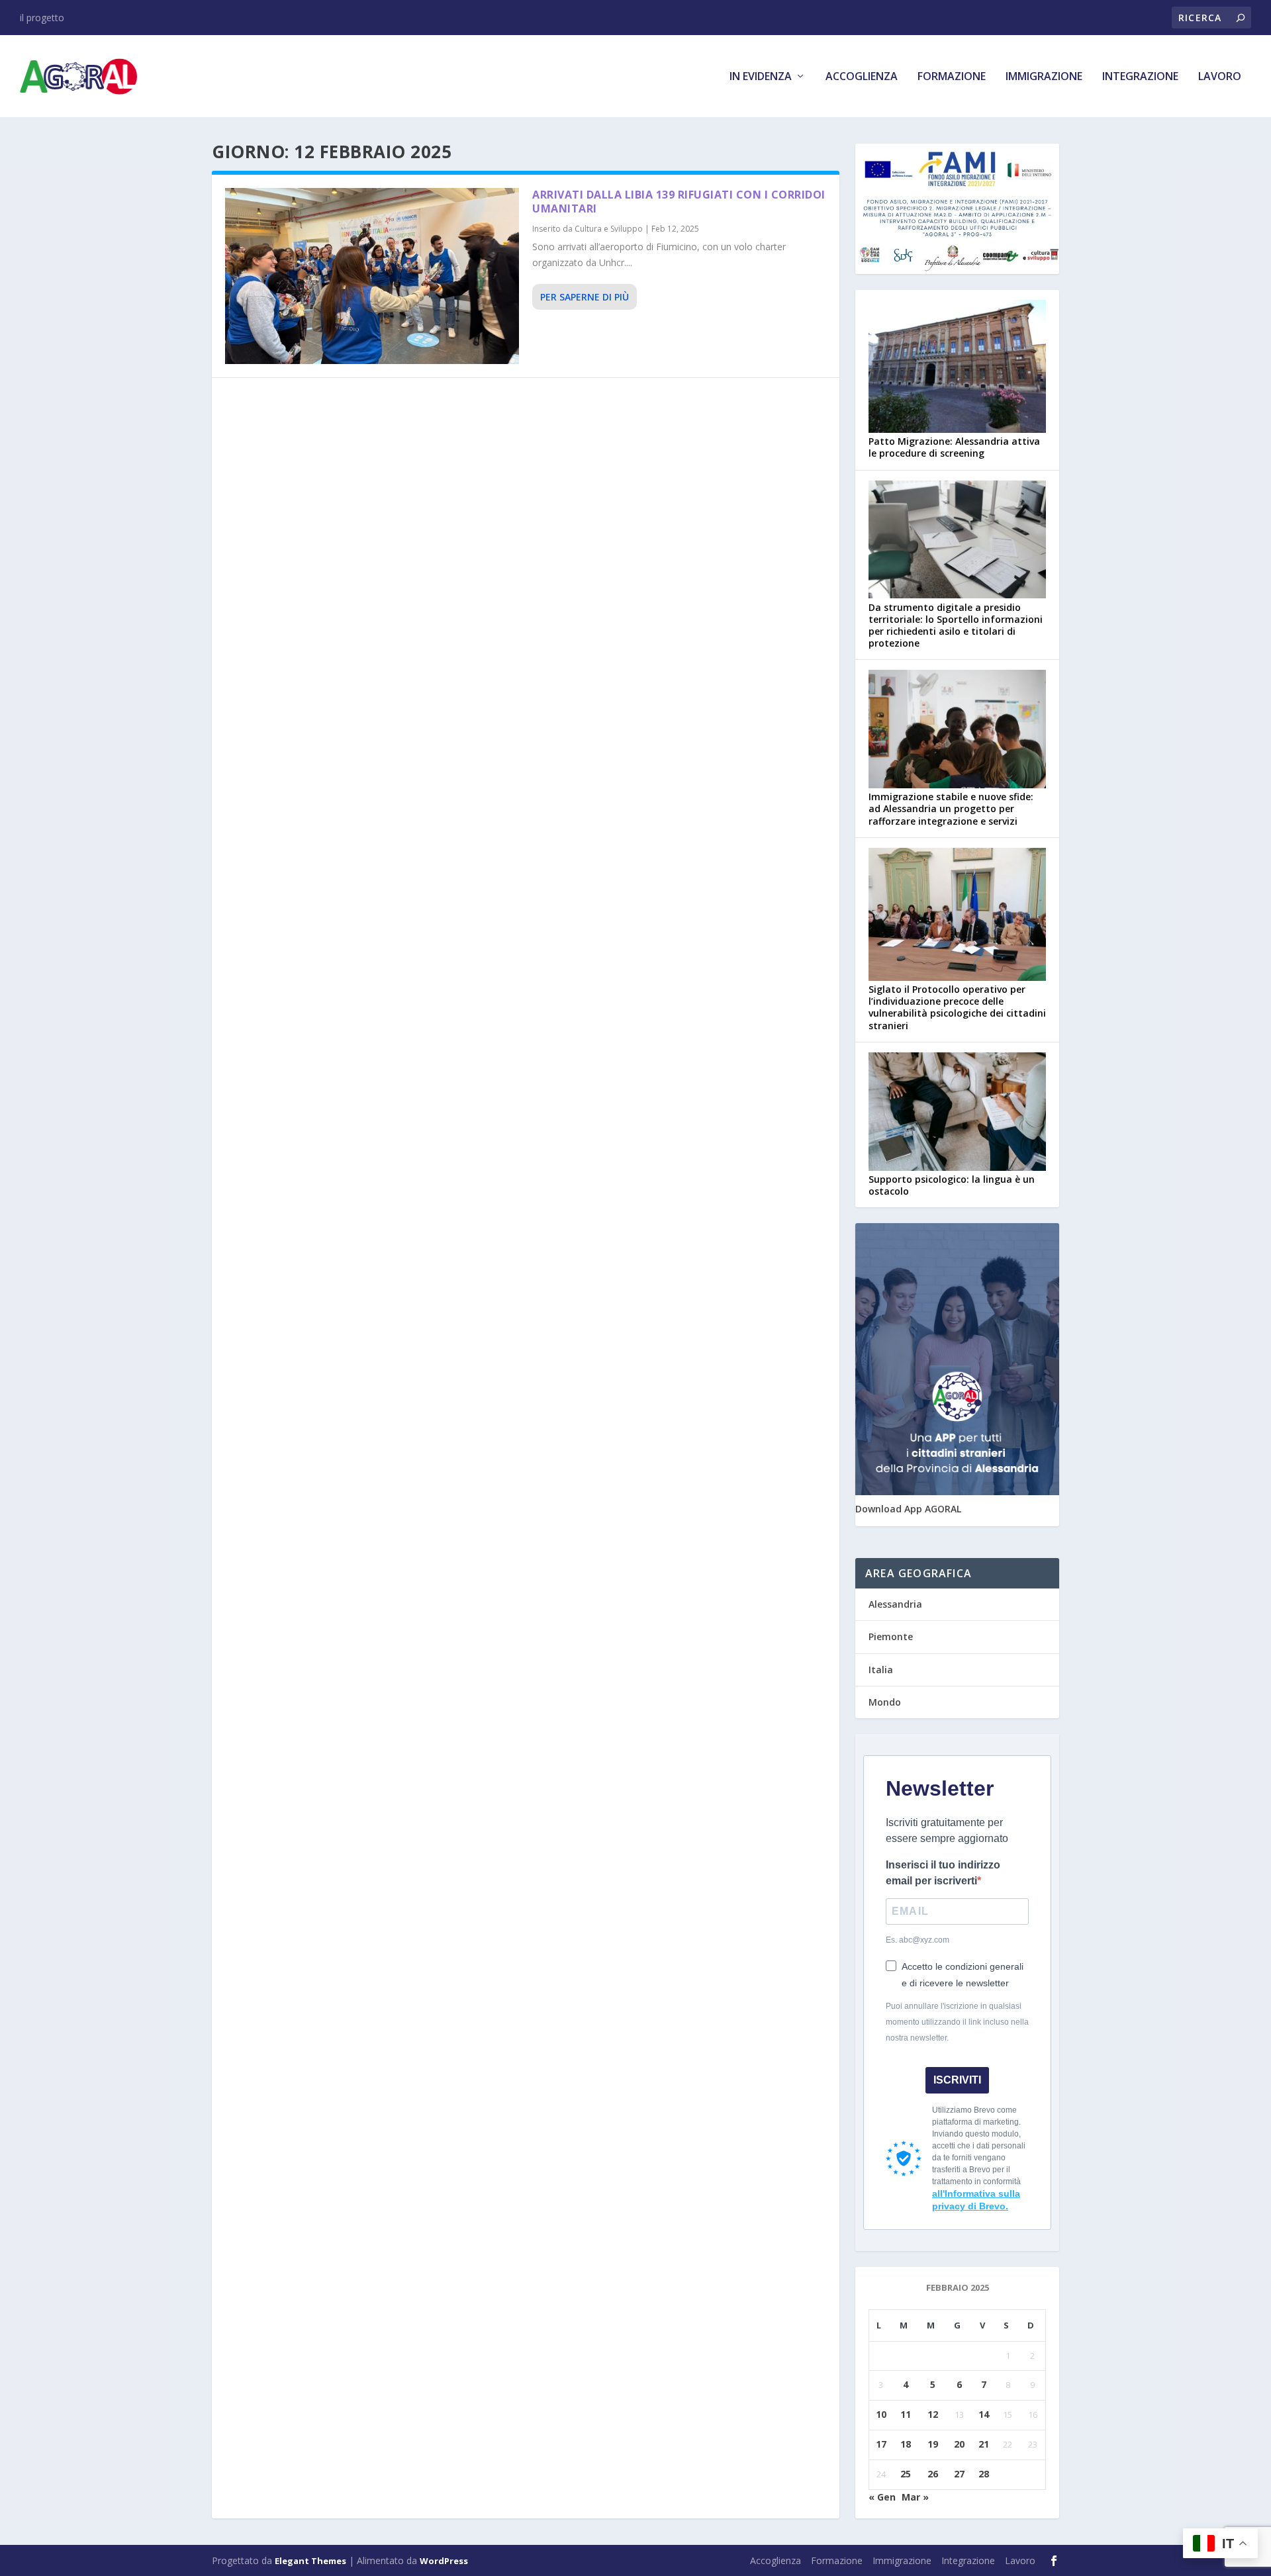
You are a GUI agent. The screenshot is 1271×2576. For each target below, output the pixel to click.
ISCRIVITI (957, 2080)
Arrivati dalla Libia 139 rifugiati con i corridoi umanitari (679, 202)
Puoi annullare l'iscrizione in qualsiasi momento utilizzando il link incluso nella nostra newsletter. (957, 2022)
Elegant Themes (310, 2561)
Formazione (952, 77)
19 (933, 2444)
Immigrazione (1044, 77)
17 (881, 2444)
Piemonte (891, 1636)
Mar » (915, 2497)
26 (933, 2474)
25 (906, 2474)
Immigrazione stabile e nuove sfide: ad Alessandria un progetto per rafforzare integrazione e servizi (951, 808)
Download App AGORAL (908, 1509)
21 (984, 2444)
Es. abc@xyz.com (918, 1940)
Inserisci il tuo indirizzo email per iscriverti (943, 1873)
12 (933, 2414)
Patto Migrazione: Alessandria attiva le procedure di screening (954, 447)
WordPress (444, 2561)
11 (906, 2414)
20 (959, 2444)
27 (959, 2474)
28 (984, 2474)
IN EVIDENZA (761, 77)
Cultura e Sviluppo (609, 229)
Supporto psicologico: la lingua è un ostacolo (952, 1185)
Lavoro (1220, 77)
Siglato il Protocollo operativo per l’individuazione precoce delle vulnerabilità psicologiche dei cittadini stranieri (957, 1007)
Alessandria (895, 1604)
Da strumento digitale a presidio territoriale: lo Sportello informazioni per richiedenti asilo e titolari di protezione (956, 625)
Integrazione (1140, 77)
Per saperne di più (585, 297)
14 (984, 2414)
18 (906, 2444)
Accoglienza (862, 77)
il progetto (42, 18)
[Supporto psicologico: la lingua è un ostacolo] (957, 1113)
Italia (881, 1670)
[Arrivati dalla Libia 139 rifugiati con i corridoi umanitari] (372, 276)
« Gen (882, 2497)
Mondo (885, 1702)
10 (881, 2414)
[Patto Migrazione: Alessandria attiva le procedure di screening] (957, 368)
